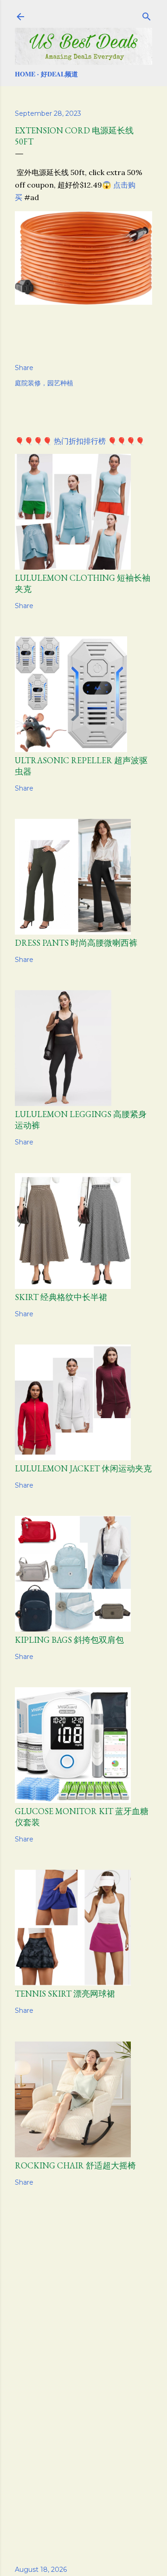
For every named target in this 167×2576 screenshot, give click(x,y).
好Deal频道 (59, 74)
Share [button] (24, 368)
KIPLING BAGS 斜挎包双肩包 (69, 1640)
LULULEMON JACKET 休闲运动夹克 (83, 1468)
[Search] (147, 15)
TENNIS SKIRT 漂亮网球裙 (65, 1994)
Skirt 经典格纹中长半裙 (61, 1297)
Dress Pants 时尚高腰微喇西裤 (76, 943)
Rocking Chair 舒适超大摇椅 (75, 2165)
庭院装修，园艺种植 (44, 383)
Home (25, 74)
